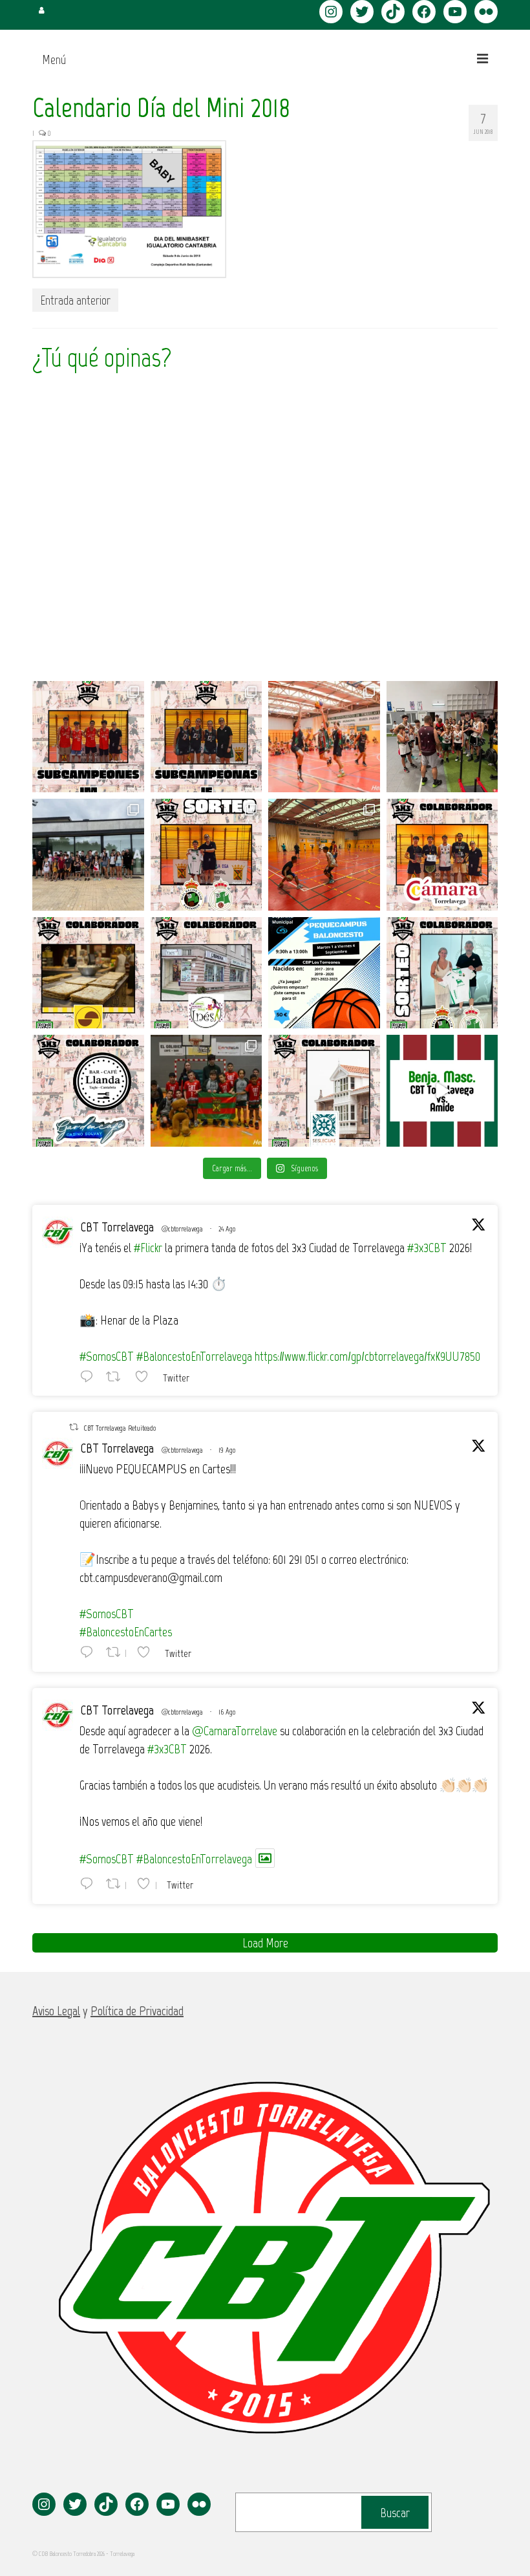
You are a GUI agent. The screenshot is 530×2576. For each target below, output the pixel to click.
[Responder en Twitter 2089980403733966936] (90, 1652)
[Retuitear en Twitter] (74, 1427)
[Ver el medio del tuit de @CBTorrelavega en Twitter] (265, 1858)
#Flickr (148, 1248)
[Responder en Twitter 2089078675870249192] (90, 1883)
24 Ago (227, 1229)
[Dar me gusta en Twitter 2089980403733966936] (147, 1652)
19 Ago (227, 1450)
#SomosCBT (107, 1356)
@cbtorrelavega (182, 1229)
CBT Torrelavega (117, 1227)
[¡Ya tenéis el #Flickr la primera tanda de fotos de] (324, 737)
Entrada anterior (75, 300)
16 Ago (227, 1712)
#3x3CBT (427, 1248)
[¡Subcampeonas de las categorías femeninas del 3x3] (207, 737)
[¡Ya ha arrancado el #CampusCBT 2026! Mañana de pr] (324, 855)
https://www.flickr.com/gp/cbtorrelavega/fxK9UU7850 (367, 1356)
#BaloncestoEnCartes (126, 1632)
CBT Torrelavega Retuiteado (120, 1428)
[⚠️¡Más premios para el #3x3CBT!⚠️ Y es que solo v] (207, 973)
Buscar (395, 2513)
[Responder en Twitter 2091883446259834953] (90, 1376)
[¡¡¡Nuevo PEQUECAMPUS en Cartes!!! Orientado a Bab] (324, 973)
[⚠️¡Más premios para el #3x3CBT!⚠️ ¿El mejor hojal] (88, 973)
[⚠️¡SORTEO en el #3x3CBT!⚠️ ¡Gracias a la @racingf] (442, 973)
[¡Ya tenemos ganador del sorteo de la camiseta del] (207, 855)
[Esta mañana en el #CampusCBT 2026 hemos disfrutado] (88, 855)
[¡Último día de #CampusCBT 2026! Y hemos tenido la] (442, 737)
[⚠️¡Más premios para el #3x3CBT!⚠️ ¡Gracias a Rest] (88, 1091)
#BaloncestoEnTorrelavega (194, 1356)
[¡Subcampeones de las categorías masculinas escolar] (88, 737)
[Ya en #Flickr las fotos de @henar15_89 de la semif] (207, 1091)
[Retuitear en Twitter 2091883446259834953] (117, 1376)
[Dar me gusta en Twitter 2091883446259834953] (145, 1376)
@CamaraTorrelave (235, 1731)
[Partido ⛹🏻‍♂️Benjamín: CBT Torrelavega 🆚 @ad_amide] (442, 1091)
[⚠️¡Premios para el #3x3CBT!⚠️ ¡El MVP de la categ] (324, 1091)
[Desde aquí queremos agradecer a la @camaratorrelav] (442, 855)
